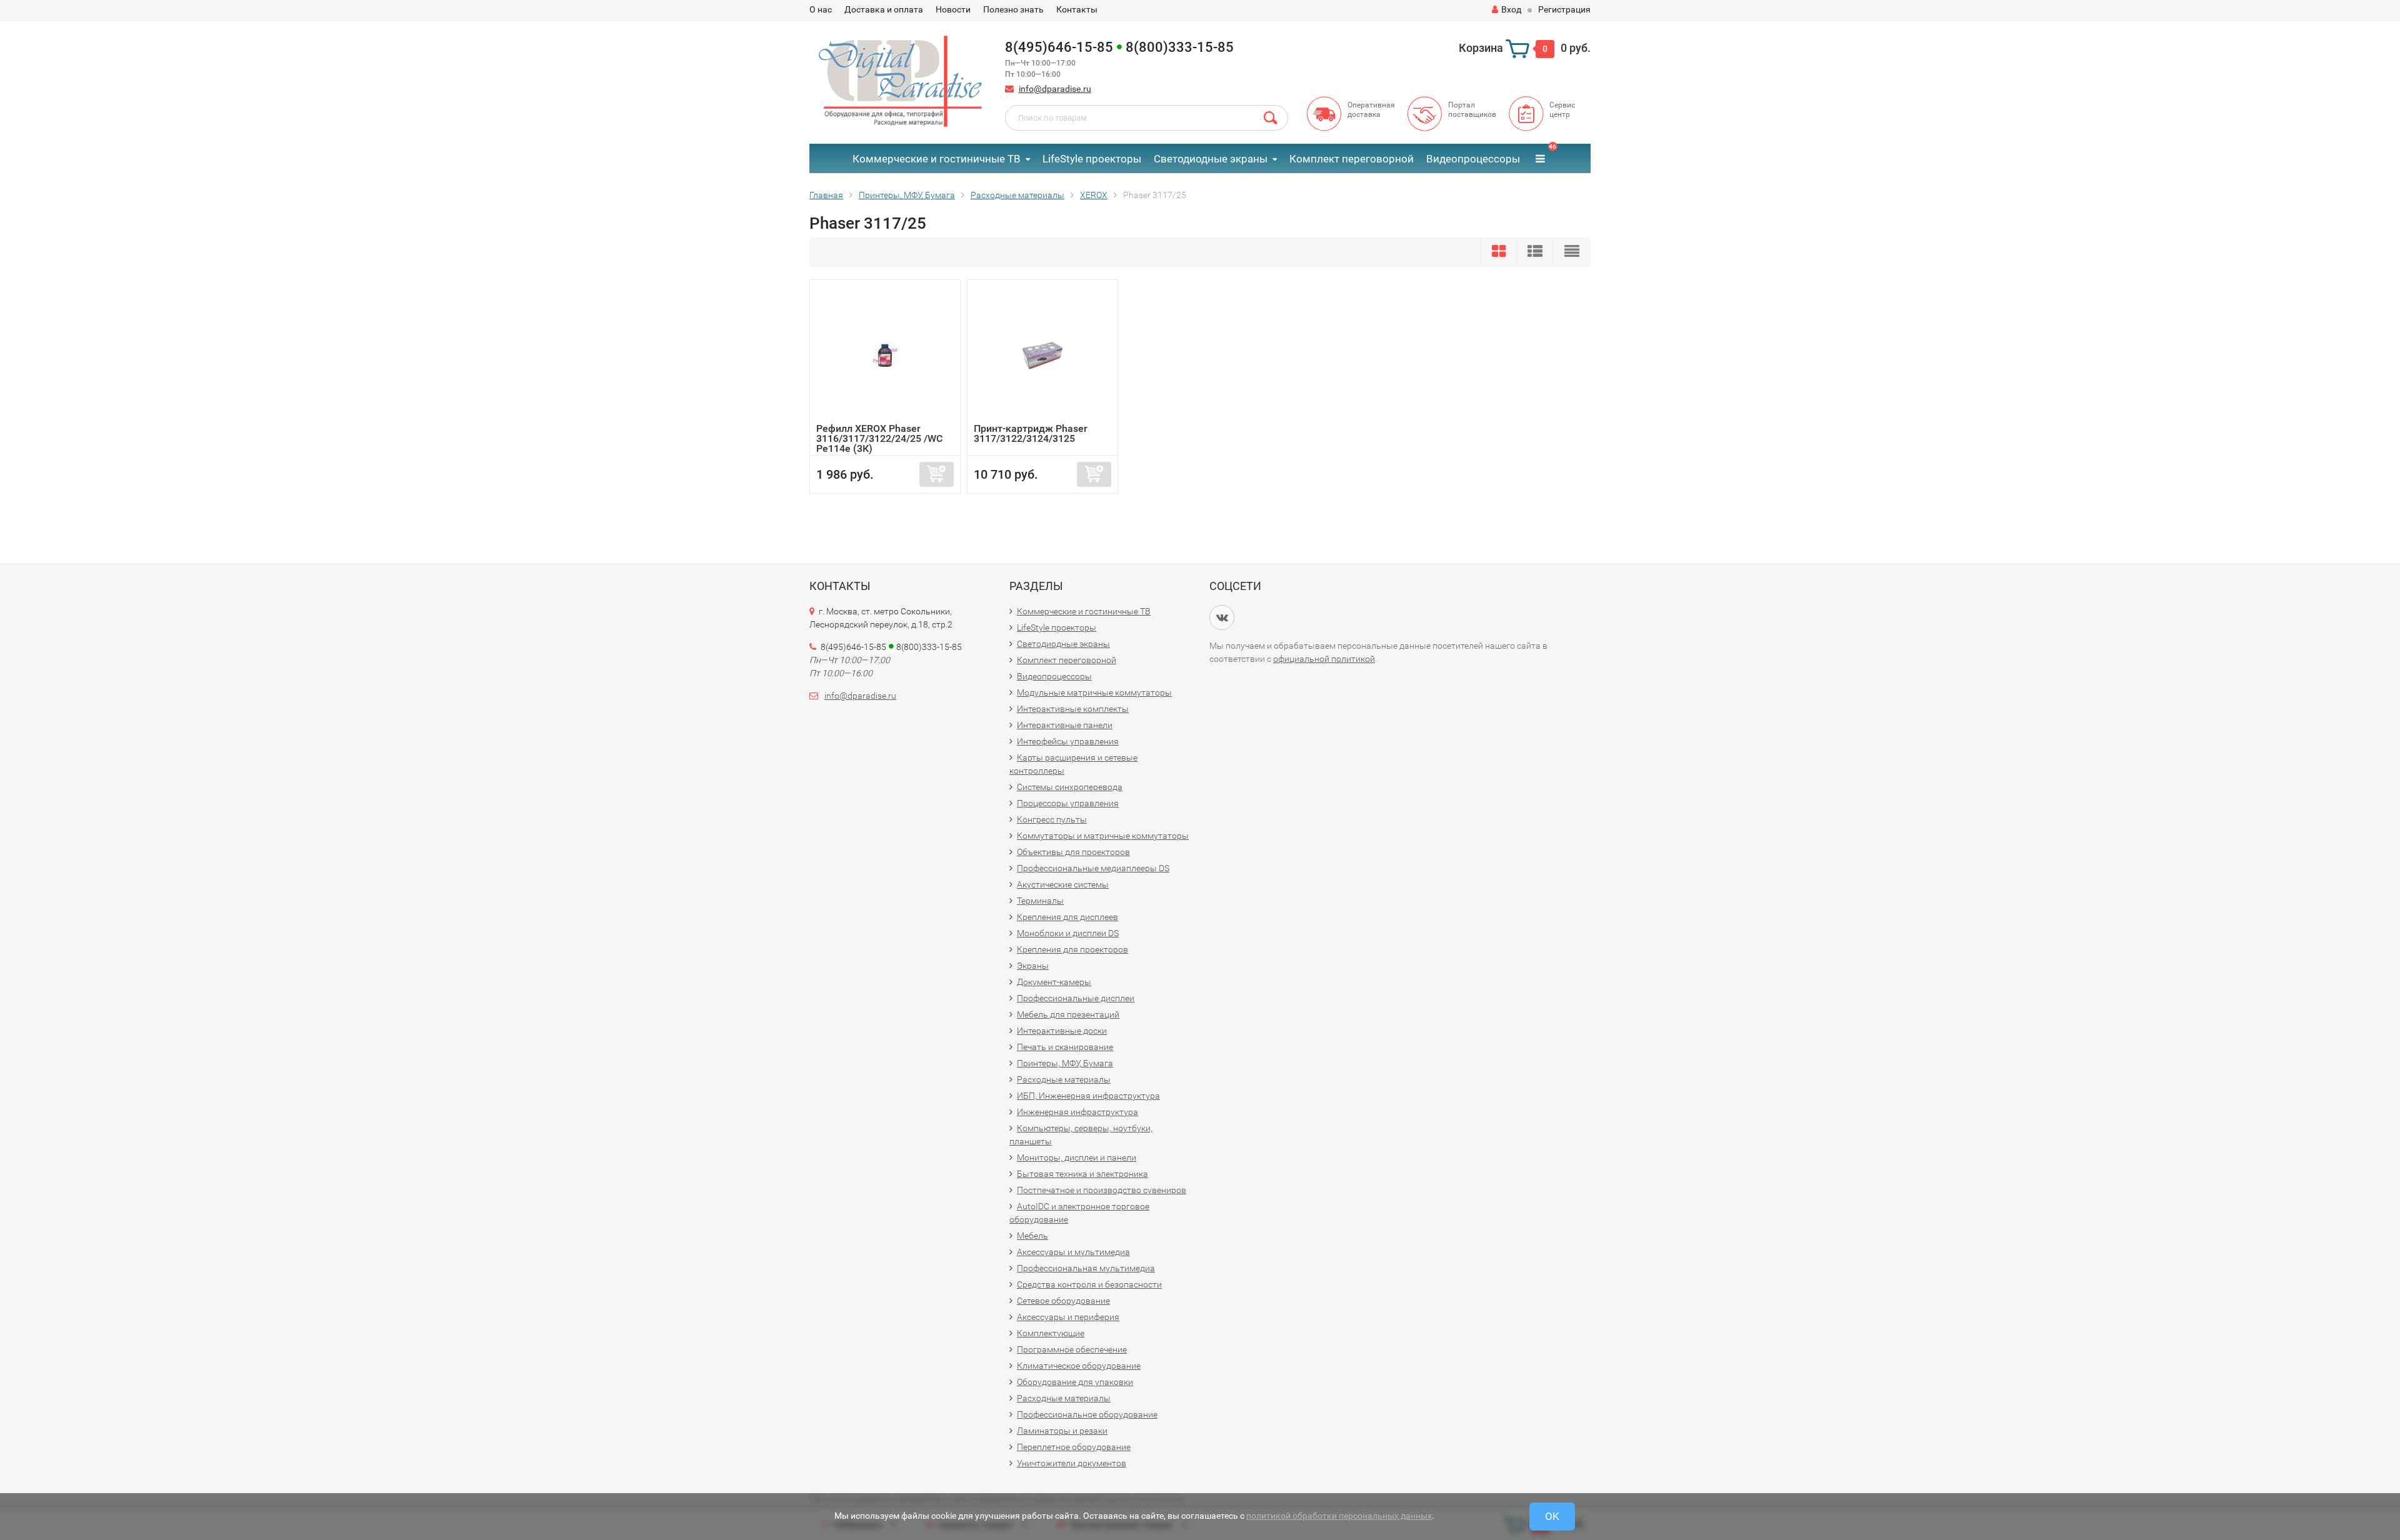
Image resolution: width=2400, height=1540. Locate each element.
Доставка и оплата (884, 9)
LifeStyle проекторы (1092, 159)
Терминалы (1040, 901)
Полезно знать (1013, 9)
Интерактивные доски (1062, 1031)
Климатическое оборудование (1079, 1366)
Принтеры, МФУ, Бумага (1065, 1063)
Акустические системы (1063, 884)
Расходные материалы (1064, 1079)
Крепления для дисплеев (1067, 917)
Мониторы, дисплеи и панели (1077, 1157)
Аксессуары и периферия (1068, 1317)
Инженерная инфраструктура (1077, 1112)
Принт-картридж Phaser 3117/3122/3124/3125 (1031, 433)
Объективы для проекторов (1073, 852)
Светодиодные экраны (1211, 159)
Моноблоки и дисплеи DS (1068, 933)
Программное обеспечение (1072, 1349)
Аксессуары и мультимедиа (1073, 1252)
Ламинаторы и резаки (1062, 1431)
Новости (953, 9)
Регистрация (1564, 9)
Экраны (1033, 966)
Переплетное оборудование (1074, 1447)
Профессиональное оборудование (1087, 1414)
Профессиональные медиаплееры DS (1093, 868)
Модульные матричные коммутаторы (1094, 692)
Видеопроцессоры (1473, 159)
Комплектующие (1051, 1333)
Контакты (1077, 9)
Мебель (1032, 1236)
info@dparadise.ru (1055, 89)
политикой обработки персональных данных (1339, 1516)
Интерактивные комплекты (1073, 709)
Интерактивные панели (1065, 725)
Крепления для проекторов (1072, 949)
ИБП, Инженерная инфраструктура (1088, 1096)
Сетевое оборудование (1063, 1301)
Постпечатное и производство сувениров (1102, 1190)
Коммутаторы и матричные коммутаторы (1103, 836)
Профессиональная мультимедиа (1086, 1268)
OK (1552, 1516)
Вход (1511, 9)
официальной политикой (1324, 659)
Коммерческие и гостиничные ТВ (937, 159)
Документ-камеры (1054, 982)
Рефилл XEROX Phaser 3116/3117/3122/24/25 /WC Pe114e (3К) (879, 438)
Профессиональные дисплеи (1076, 998)
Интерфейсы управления (1068, 741)
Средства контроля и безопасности (1089, 1284)
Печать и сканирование (1065, 1047)
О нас (821, 9)
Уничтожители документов (1072, 1463)
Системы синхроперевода (1070, 787)
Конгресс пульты (1052, 819)
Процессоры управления (1068, 803)
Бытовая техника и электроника (1082, 1174)
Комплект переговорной (1352, 159)
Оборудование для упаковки (1075, 1382)
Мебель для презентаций (1068, 1014)
